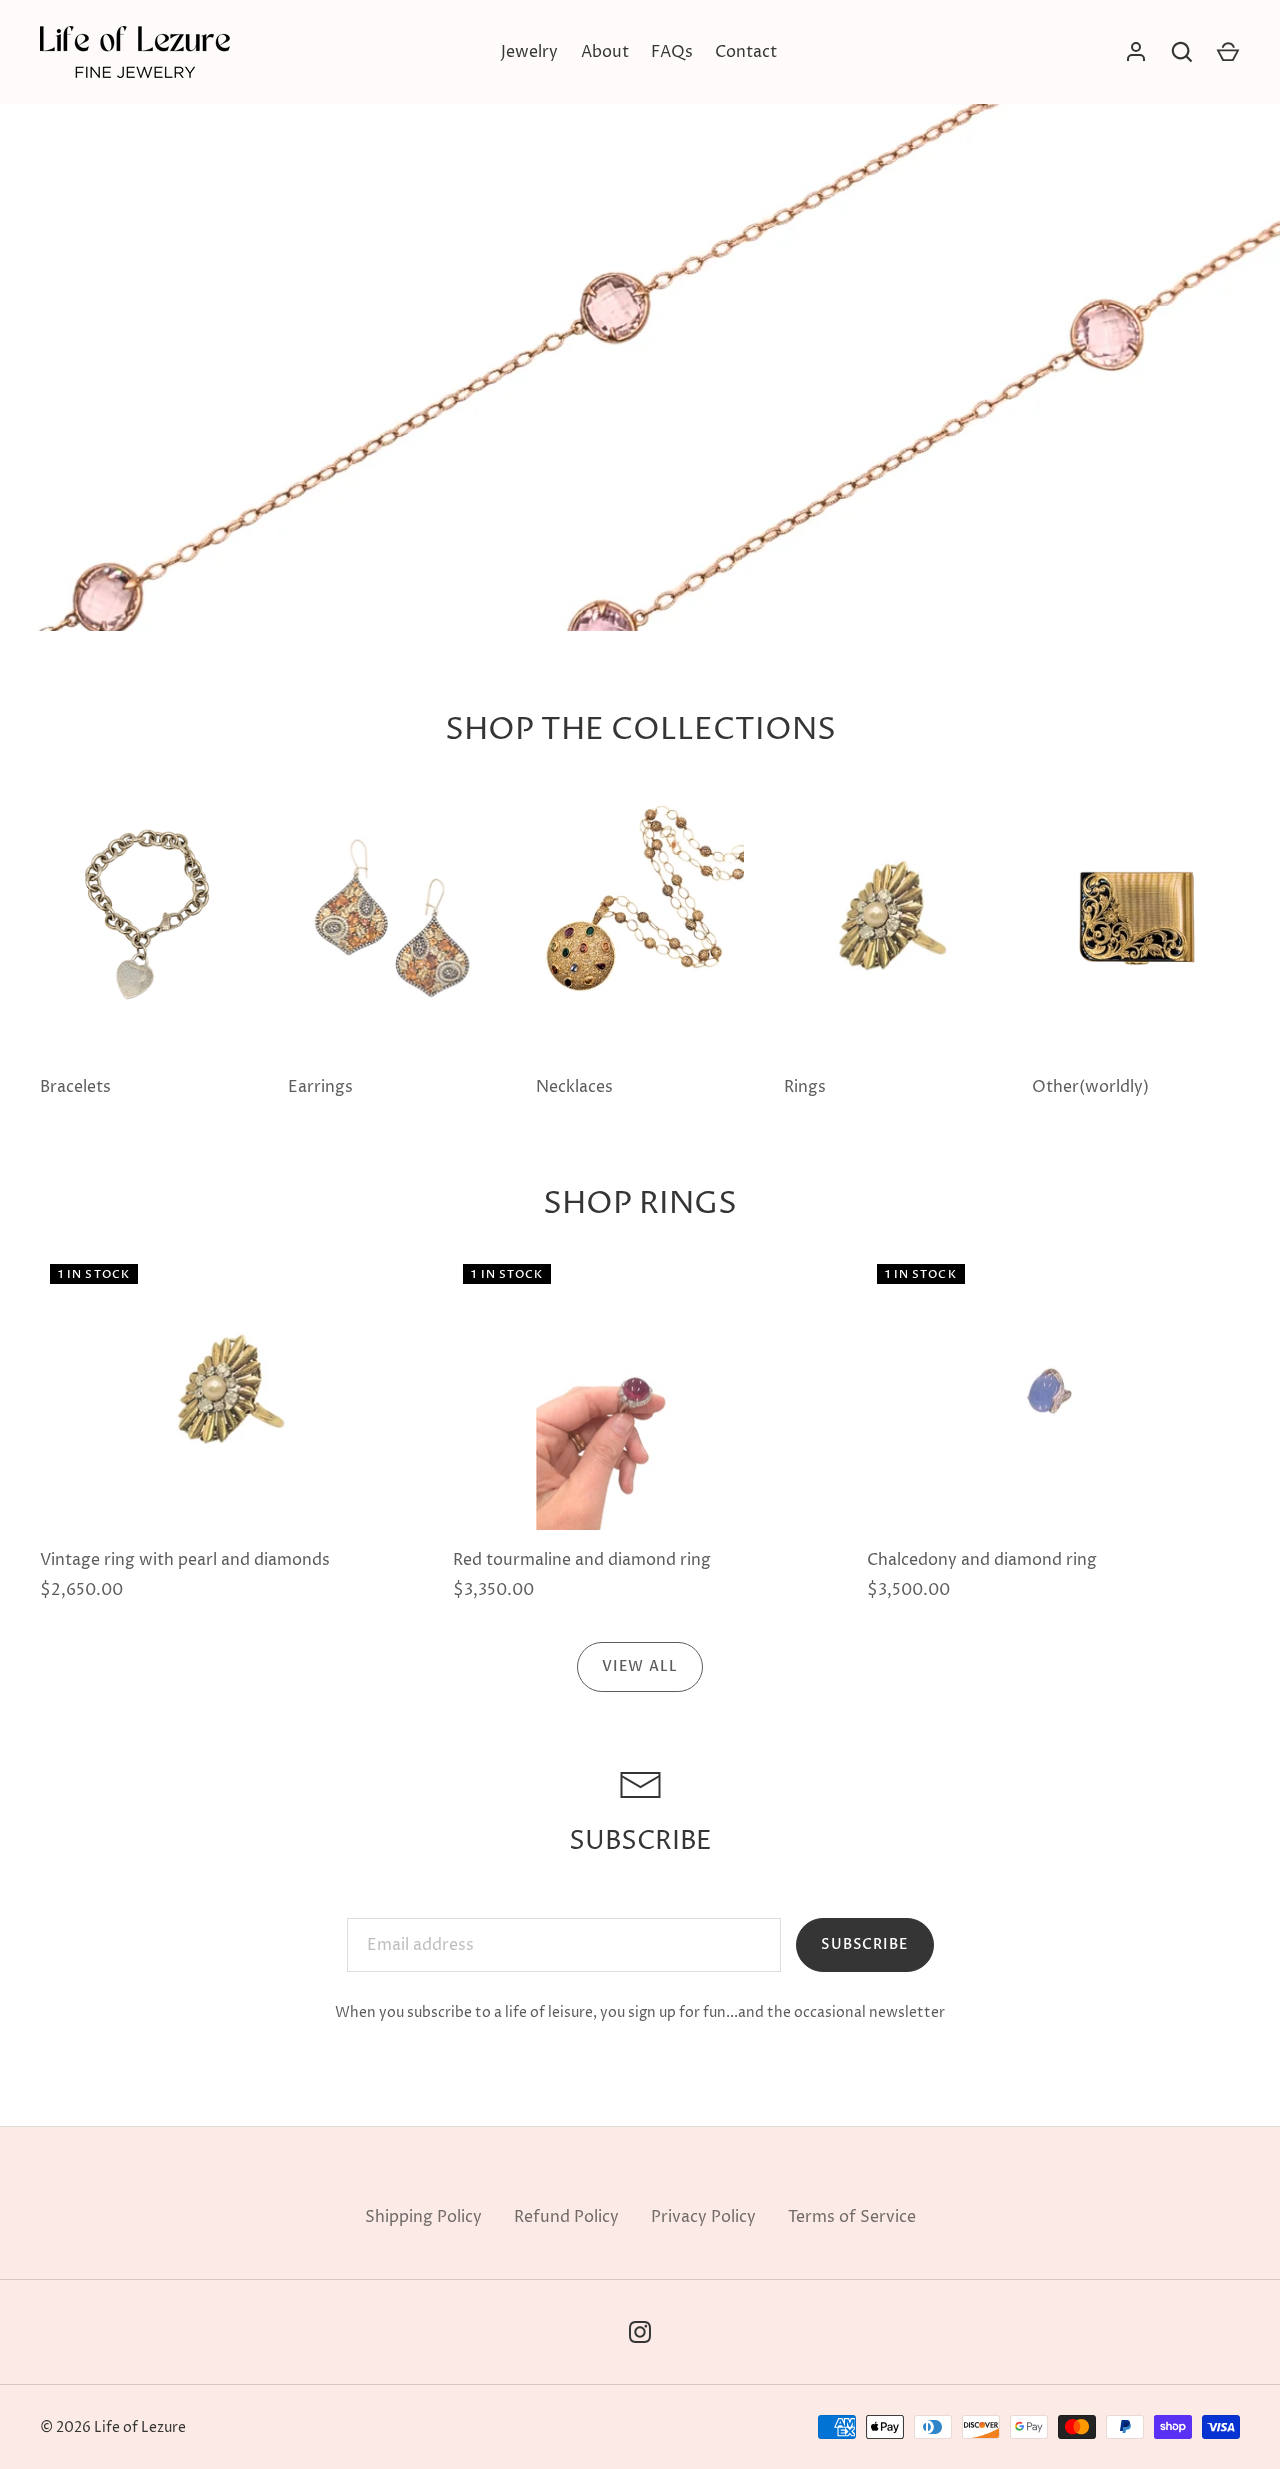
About (605, 52)
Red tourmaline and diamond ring (582, 1560)
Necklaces (574, 1087)
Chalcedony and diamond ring (982, 1560)
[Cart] (1228, 52)
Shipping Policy (423, 2217)
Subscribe (864, 1944)
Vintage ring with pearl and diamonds (185, 1560)
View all (640, 1666)
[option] (640, 315)
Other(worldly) (1090, 1087)
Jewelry (529, 52)
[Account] (1136, 52)
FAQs (672, 52)
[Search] (1182, 52)
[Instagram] (640, 2332)
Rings (805, 1087)
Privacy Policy (703, 2217)
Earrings (320, 1087)
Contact (746, 52)
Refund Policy (566, 2217)
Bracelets (75, 1087)
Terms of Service (852, 2217)
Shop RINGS (640, 1204)
